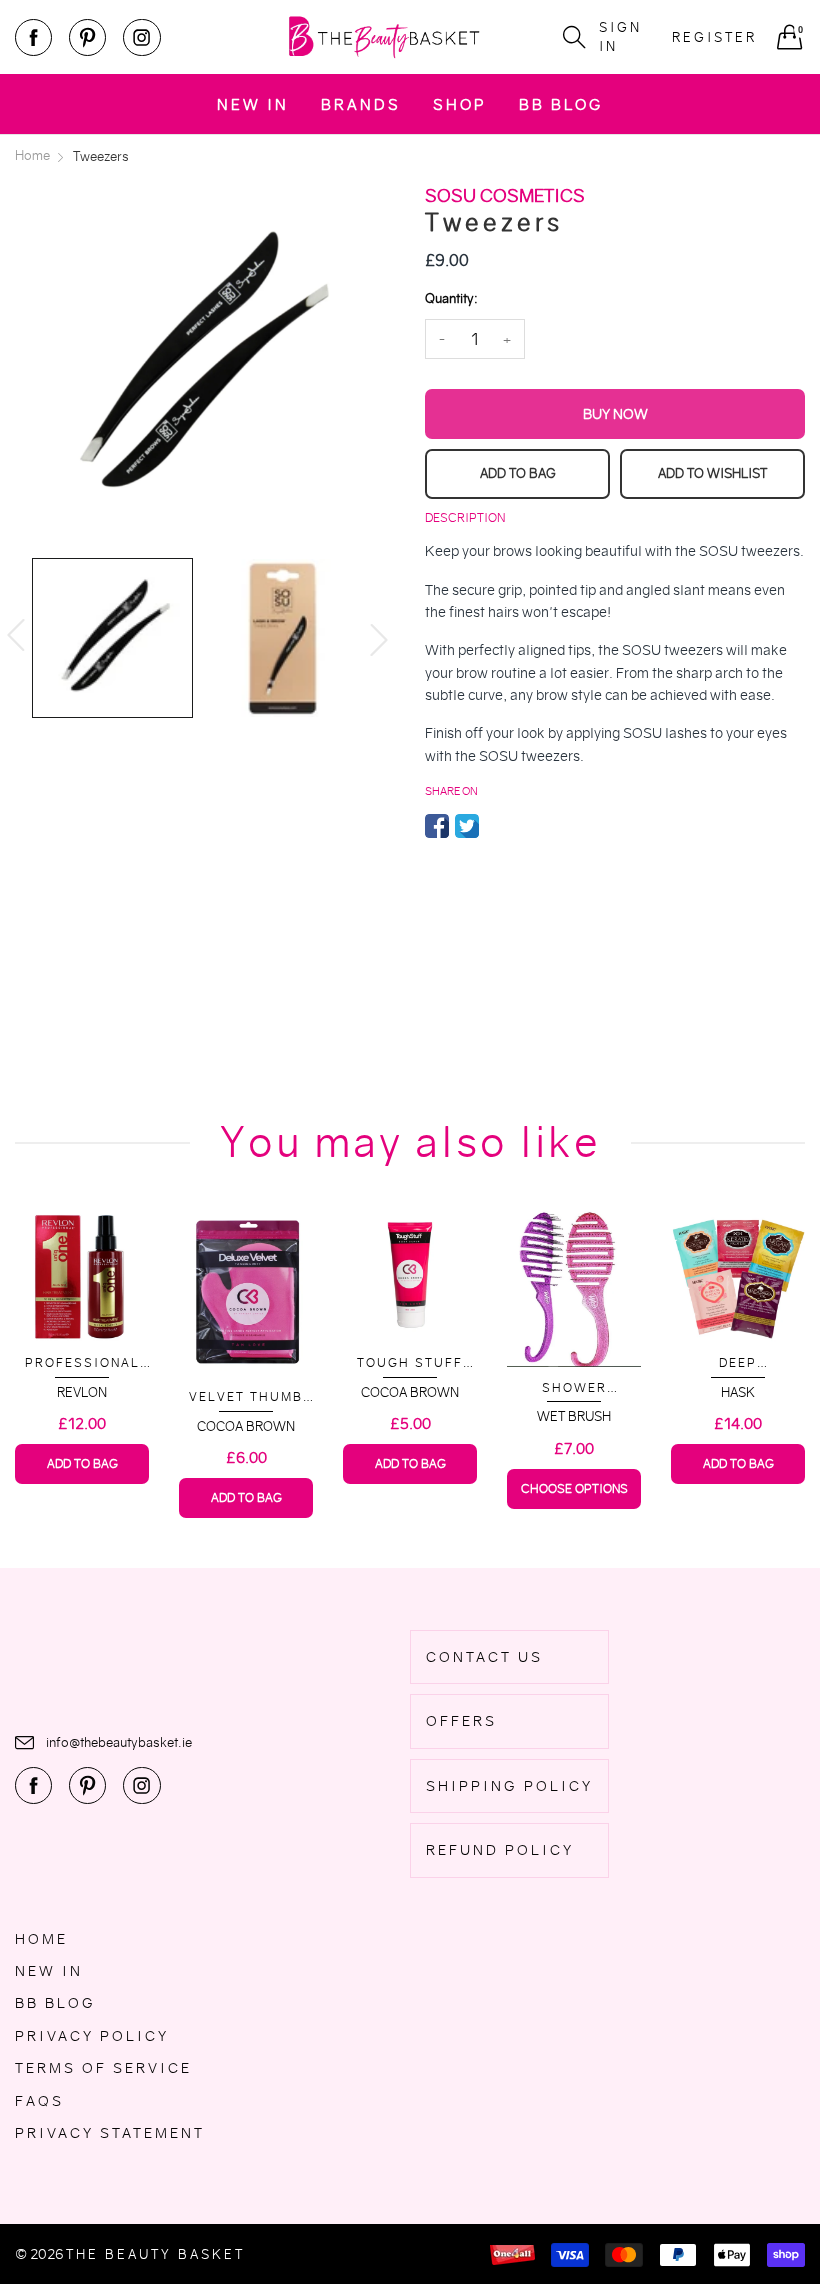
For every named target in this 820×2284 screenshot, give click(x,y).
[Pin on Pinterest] (497, 826)
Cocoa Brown (246, 1426)
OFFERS (461, 1721)
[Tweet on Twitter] (467, 826)
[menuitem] (253, 103)
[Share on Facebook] (437, 826)
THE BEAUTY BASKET (155, 2254)
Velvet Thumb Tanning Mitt (246, 1397)
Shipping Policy (509, 1786)
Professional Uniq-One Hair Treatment (82, 1363)
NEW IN (253, 104)
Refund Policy (500, 1850)
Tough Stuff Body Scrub (410, 1363)
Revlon (82, 1392)
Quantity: (451, 298)
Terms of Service (103, 2068)
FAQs (39, 2101)
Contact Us (484, 1657)
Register (714, 37)
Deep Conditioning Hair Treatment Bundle (738, 1363)
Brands (361, 104)
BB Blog (561, 104)
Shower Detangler (574, 1388)
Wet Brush (574, 1416)
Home (41, 1939)
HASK (738, 1392)
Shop (460, 104)
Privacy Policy (92, 2036)
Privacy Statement (110, 2133)
